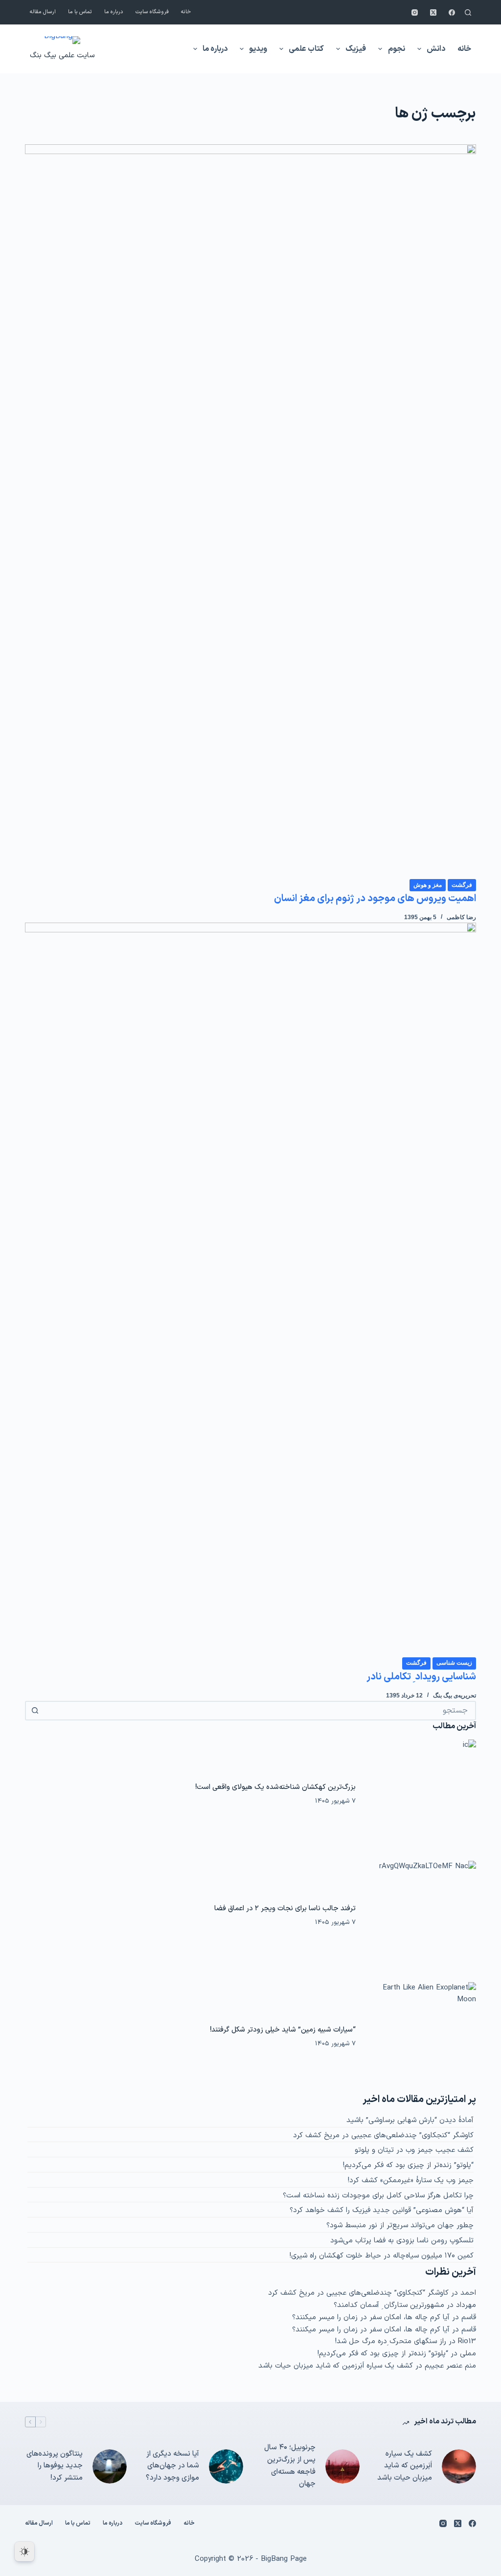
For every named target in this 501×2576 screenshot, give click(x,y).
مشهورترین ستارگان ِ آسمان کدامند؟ (389, 2305)
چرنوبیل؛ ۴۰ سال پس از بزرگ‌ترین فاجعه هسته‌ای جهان (290, 2466)
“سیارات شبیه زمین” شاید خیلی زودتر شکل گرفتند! (283, 2030)
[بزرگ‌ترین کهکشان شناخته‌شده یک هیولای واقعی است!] (421, 1795)
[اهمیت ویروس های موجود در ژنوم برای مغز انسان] (250, 511)
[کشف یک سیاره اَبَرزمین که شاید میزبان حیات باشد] (459, 2466)
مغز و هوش (428, 885)
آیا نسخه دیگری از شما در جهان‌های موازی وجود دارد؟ (172, 2466)
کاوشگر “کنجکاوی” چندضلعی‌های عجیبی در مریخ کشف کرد (383, 2135)
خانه (186, 12)
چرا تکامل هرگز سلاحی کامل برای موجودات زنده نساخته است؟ (378, 2196)
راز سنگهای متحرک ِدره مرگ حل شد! (391, 2341)
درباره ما (114, 12)
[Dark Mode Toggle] (24, 2552)
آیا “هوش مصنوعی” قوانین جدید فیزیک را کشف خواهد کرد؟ (382, 2210)
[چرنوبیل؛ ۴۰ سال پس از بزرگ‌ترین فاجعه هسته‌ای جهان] (342, 2466)
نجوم (397, 49)
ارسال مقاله (43, 12)
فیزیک (356, 49)
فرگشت (462, 885)
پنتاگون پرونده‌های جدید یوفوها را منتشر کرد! (55, 2466)
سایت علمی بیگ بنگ (62, 56)
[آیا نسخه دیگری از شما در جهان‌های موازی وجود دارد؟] (226, 2466)
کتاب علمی (306, 49)
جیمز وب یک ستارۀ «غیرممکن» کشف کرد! (411, 2181)
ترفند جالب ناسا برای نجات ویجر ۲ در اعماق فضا (285, 1908)
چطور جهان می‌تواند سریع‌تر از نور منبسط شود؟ (400, 2226)
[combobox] (259, 1711)
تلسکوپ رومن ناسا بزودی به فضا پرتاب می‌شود (402, 2241)
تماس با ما (80, 12)
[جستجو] (468, 12)
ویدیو (258, 49)
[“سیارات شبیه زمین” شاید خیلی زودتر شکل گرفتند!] (421, 2037)
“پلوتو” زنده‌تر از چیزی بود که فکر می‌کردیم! (408, 2165)
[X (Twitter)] (433, 12)
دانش (436, 49)
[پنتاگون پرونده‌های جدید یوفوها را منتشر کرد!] (110, 2466)
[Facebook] (452, 12)
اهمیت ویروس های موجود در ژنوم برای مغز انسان (375, 899)
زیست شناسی (454, 1663)
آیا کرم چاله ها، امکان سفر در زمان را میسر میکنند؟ (371, 2317)
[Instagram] (415, 12)
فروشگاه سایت (152, 12)
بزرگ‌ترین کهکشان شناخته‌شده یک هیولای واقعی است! (275, 1787)
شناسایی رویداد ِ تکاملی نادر (421, 1677)
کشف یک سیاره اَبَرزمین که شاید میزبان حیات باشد (336, 2366)
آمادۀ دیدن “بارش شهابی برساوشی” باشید (410, 2120)
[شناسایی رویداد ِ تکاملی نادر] (250, 1289)
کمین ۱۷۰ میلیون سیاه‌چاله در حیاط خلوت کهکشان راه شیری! (382, 2256)
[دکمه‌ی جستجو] (35, 1711)
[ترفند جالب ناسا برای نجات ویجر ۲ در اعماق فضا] (421, 1916)
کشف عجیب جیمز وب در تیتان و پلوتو (414, 2150)
